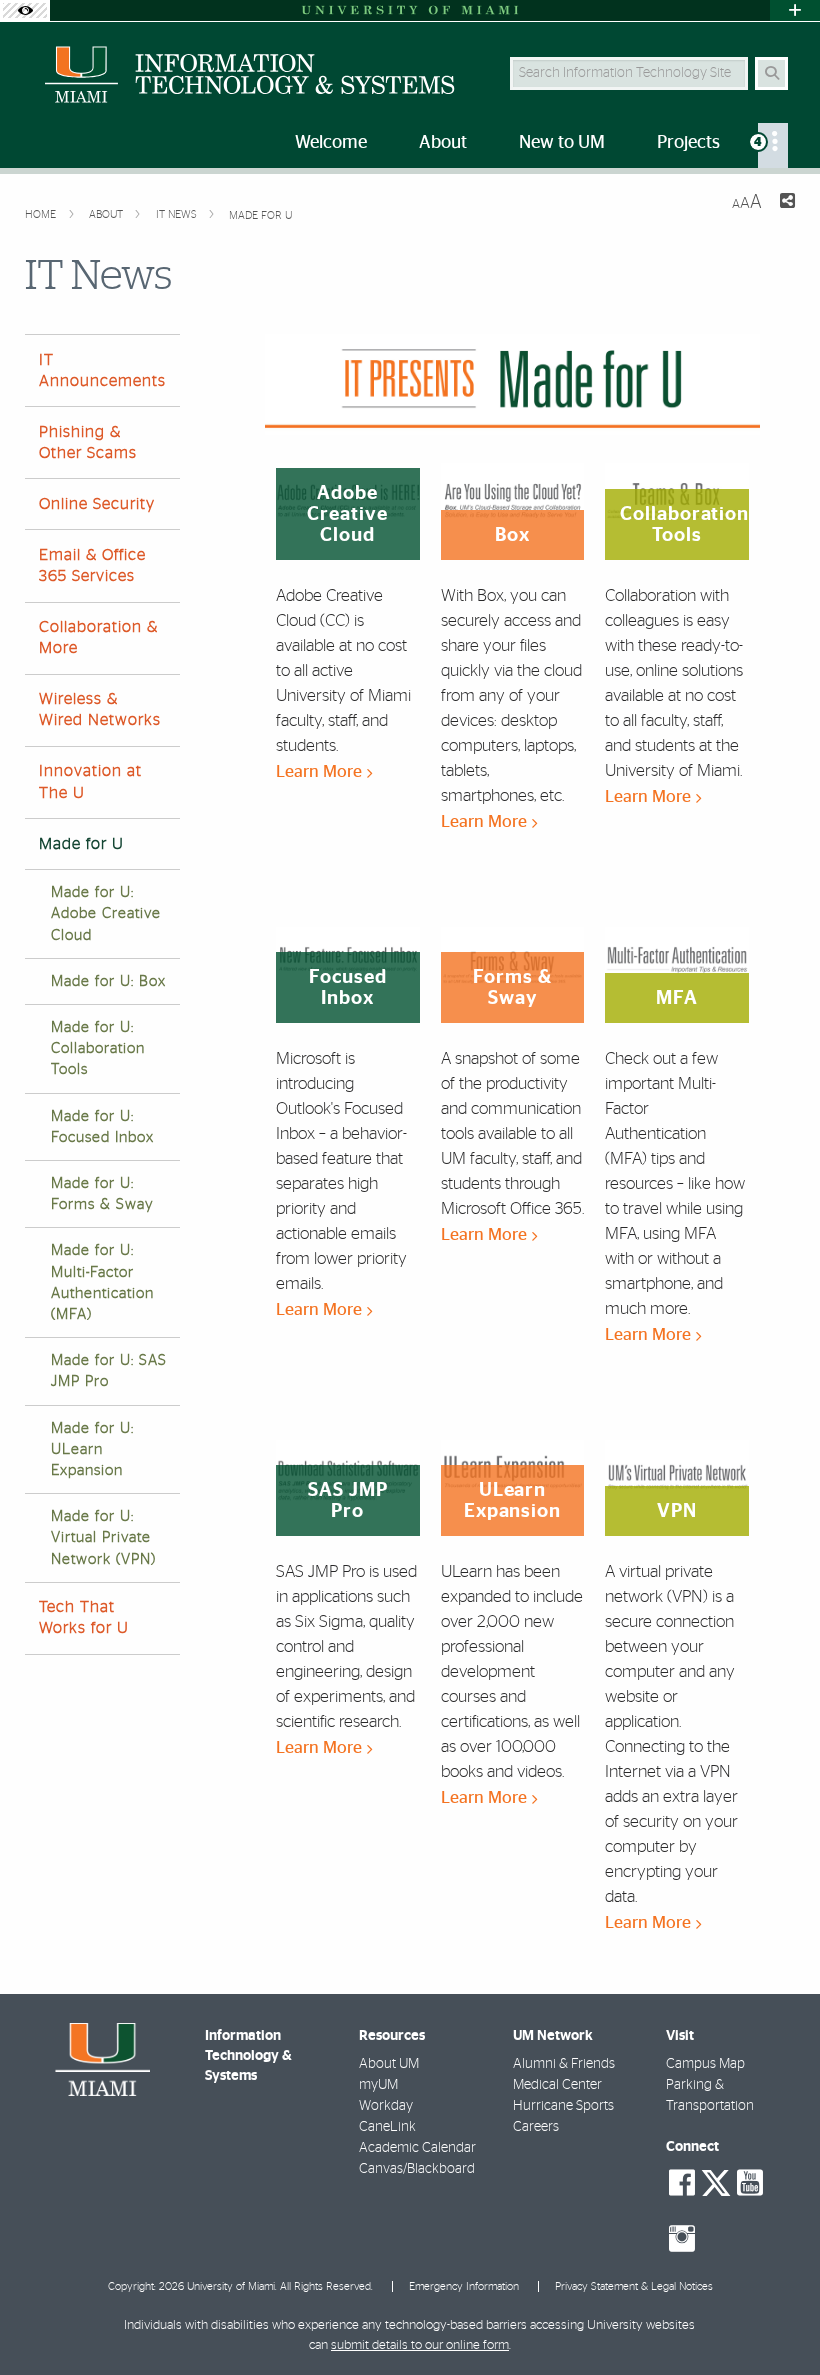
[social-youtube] (750, 2183)
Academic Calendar (417, 2148)
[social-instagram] (682, 2239)
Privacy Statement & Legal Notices (634, 2286)
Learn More (321, 771)
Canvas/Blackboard (417, 2169)
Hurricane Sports (563, 2106)
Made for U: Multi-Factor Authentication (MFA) (102, 1282)
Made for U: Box (108, 981)
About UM (389, 2064)
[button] (776, 2319)
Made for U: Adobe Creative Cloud (106, 913)
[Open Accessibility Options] (25, 10)
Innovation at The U (90, 781)
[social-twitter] (716, 2181)
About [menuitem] (443, 143)
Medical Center (557, 2085)
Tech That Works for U (84, 1617)
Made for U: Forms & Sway (102, 1194)
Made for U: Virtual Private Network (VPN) (103, 1537)
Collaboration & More (98, 637)
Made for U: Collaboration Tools (98, 1048)
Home (42, 214)
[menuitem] (773, 145)
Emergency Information (464, 2286)
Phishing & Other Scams (88, 442)
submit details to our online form (420, 2345)
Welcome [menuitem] (331, 143)
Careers (536, 2127)
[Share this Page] (786, 203)
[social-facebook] (682, 2183)
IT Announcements (102, 370)
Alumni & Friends (564, 2064)
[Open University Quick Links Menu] (795, 10)
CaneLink (387, 2127)
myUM (378, 2085)
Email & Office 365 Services (92, 565)
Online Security (97, 504)
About (107, 214)
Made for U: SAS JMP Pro (109, 1371)
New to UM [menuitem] (562, 143)
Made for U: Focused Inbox (102, 1127)
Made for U (260, 215)
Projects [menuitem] (688, 143)
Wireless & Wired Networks (100, 709)
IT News (178, 214)
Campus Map (705, 2064)
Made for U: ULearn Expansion (92, 1449)
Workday (386, 2106)
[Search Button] (771, 73)
